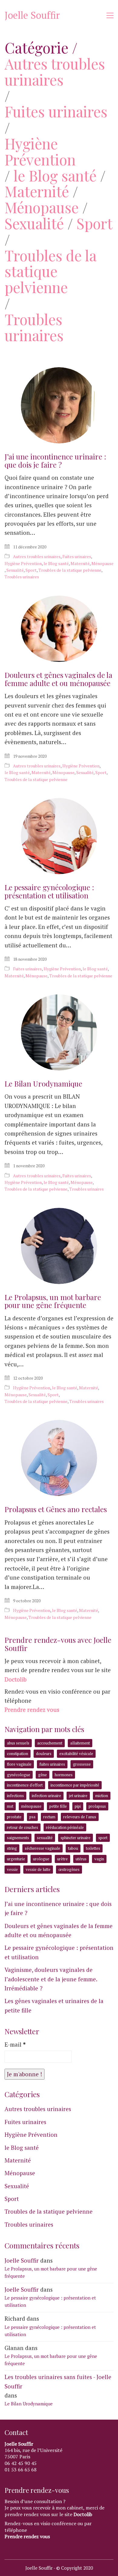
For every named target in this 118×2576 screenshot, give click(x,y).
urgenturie (16, 1859)
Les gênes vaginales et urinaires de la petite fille (54, 2005)
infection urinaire (46, 1796)
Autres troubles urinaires (55, 72)
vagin (99, 1859)
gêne (43, 1775)
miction (102, 1796)
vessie (12, 1869)
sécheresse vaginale (43, 1848)
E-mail (15, 2044)
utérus (81, 1859)
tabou (73, 1848)
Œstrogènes (69, 1869)
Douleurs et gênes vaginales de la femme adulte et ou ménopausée (58, 679)
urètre (62, 1859)
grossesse (82, 1764)
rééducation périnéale (65, 1827)
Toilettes (93, 1848)
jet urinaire (78, 1796)
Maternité (37, 191)
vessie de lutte (38, 1869)
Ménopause (42, 207)
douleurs (44, 1754)
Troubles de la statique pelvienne (50, 271)
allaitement (80, 1743)
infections (15, 1796)
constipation (18, 1754)
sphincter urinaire (75, 1838)
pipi (78, 1806)
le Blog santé (55, 176)
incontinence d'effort (25, 1785)
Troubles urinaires (34, 327)
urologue (41, 1859)
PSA (32, 1817)
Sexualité (34, 223)
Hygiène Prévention (40, 152)
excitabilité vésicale (76, 1754)
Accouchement (50, 1743)
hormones (64, 1775)
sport (103, 1838)
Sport (95, 223)
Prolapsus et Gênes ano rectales (56, 1509)
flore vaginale (19, 1764)
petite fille (58, 1806)
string (12, 1848)
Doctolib (16, 1679)
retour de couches (23, 1827)
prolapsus (97, 1806)
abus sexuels (18, 1743)
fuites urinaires (52, 1764)
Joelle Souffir (22, 2260)
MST (10, 1806)
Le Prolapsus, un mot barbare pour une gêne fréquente (53, 1301)
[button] (110, 15)
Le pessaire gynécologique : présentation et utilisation (49, 891)
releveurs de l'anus (80, 1817)
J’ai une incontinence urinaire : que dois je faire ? (55, 461)
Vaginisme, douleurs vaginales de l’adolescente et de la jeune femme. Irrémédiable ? (51, 1979)
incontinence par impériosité (75, 1785)
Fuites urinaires (56, 111)
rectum (49, 1817)
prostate (14, 1817)
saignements (18, 1838)
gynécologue (19, 1775)
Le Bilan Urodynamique (43, 1084)
